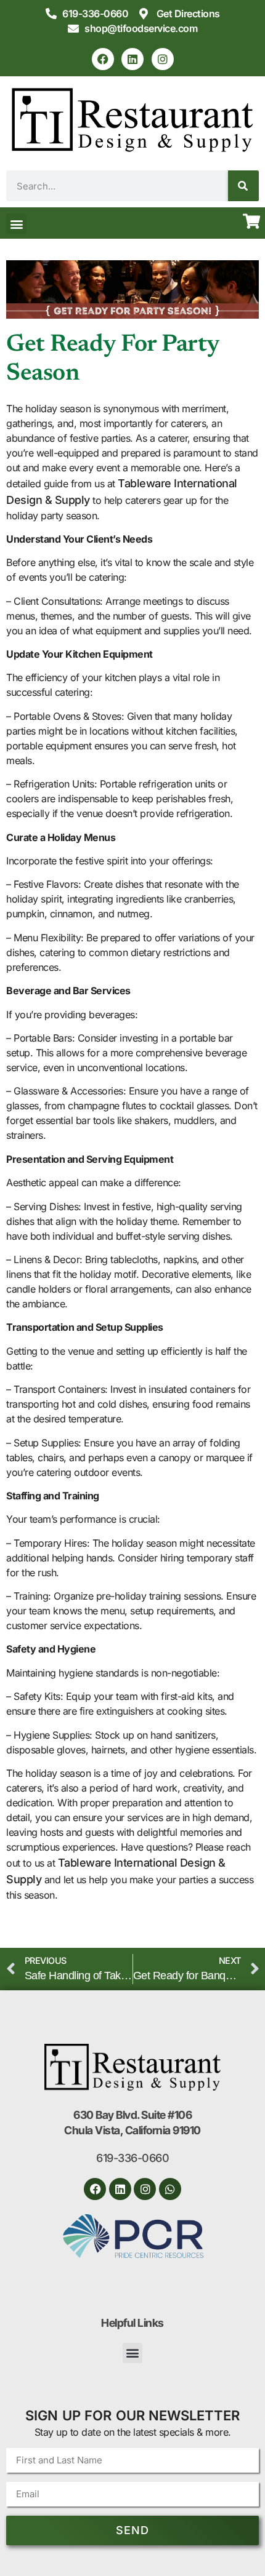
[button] (16, 224)
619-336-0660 (132, 2158)
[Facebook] (103, 59)
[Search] (243, 186)
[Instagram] (163, 59)
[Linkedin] (132, 59)
